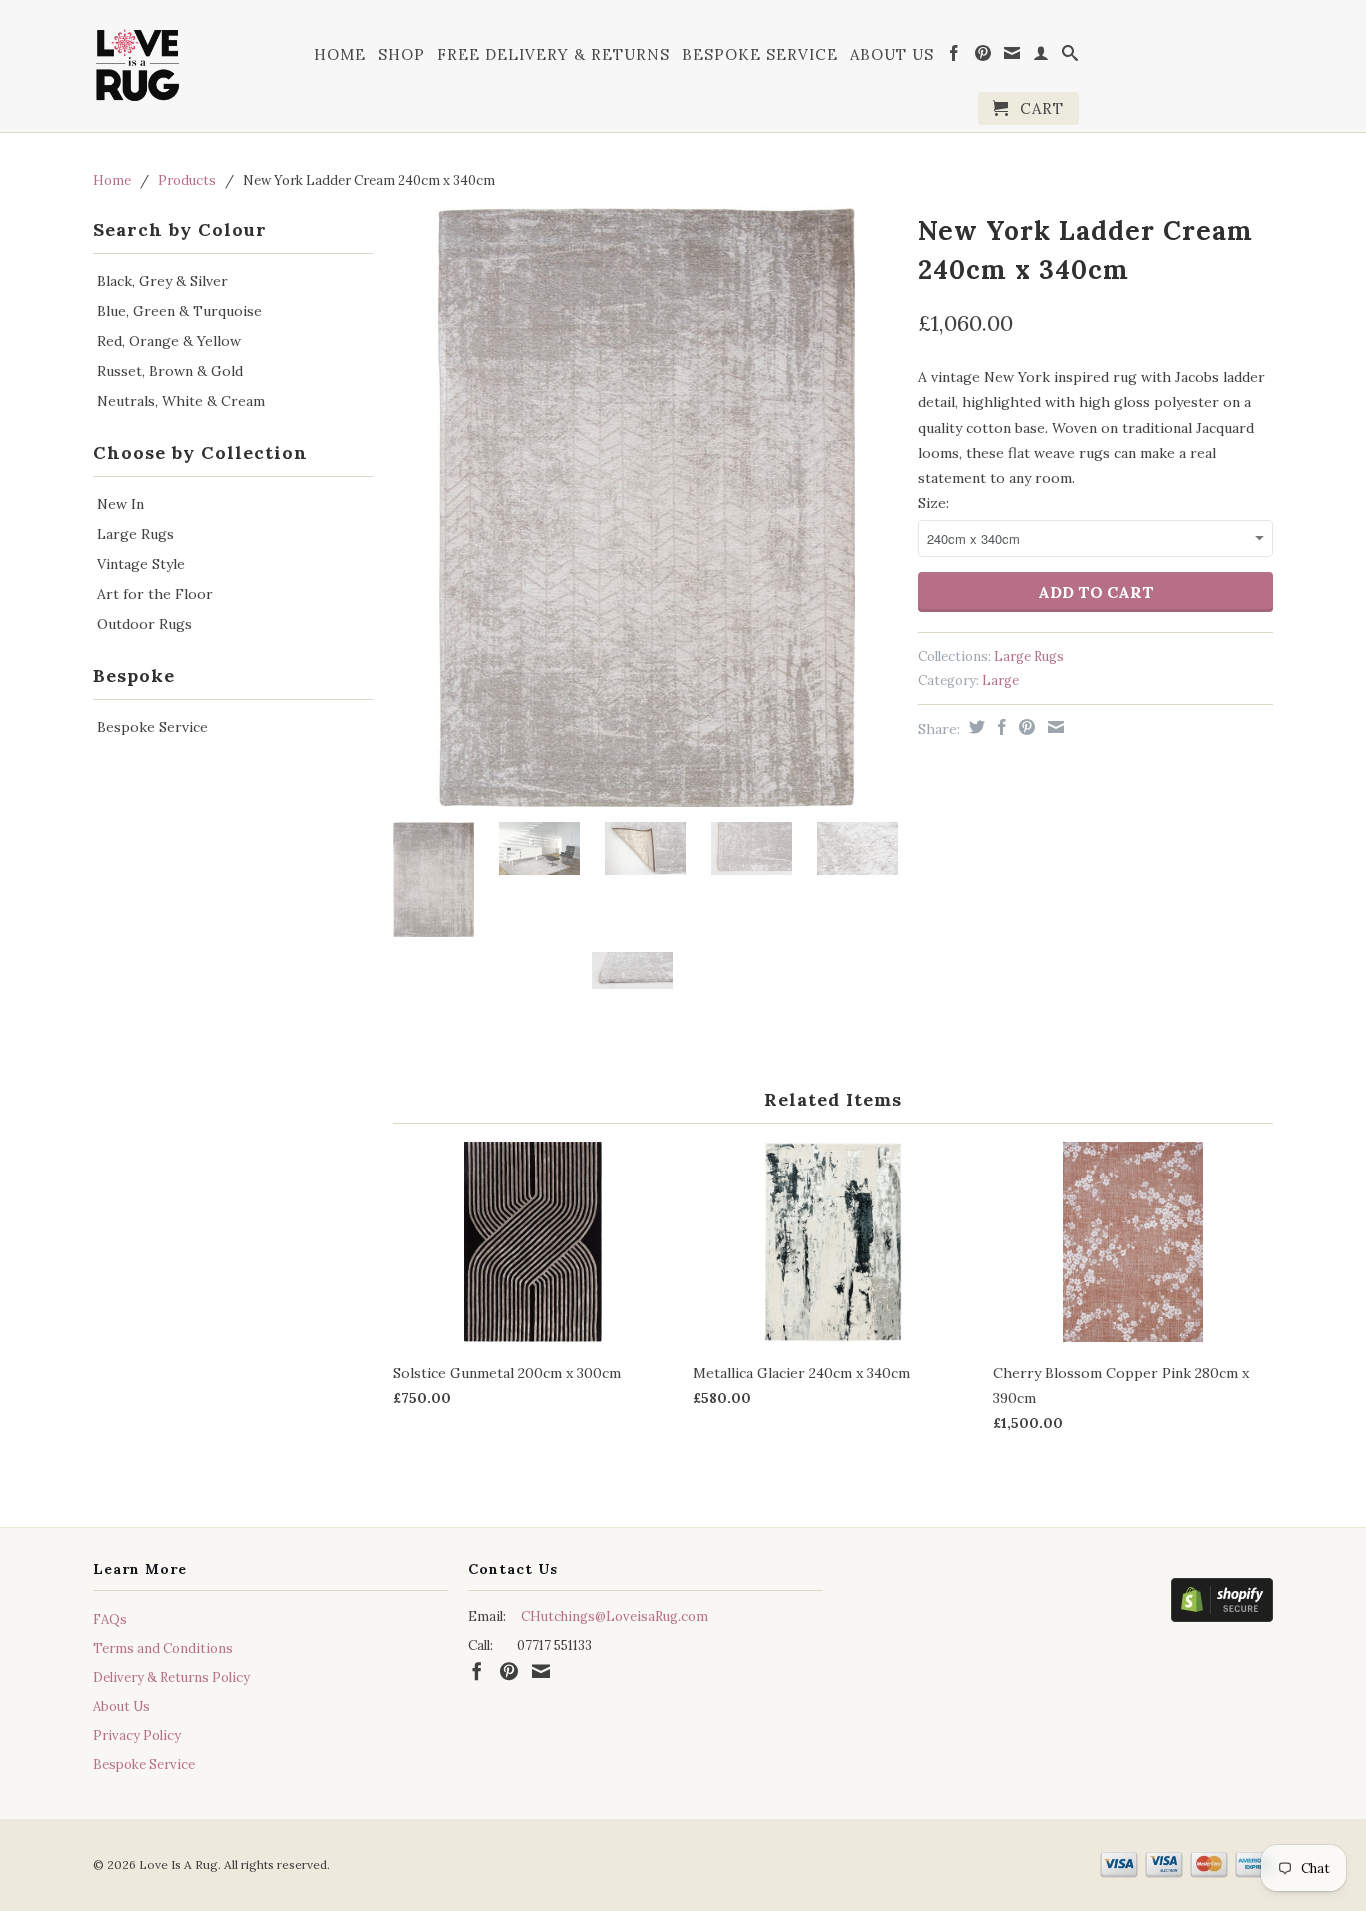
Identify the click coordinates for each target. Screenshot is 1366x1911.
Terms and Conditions (163, 1648)
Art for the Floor (155, 594)
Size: (933, 503)
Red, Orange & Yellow (169, 341)
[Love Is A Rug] (138, 61)
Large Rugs (135, 534)
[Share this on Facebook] (999, 727)
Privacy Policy (137, 1735)
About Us (892, 55)
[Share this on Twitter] (974, 727)
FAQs (110, 1619)
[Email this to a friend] (1053, 727)
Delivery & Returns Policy (171, 1677)
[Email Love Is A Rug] (1012, 57)
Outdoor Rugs (144, 624)
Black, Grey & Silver (162, 281)
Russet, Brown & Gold (170, 371)
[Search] (1070, 57)
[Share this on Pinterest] (1024, 727)
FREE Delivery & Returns (553, 55)
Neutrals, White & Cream (181, 401)
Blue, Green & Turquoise (179, 311)
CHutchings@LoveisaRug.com (614, 1616)
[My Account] (1041, 57)
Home (340, 55)
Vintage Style (141, 564)
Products (187, 180)
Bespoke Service (760, 55)
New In (120, 504)
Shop (401, 55)
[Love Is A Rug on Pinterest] (983, 57)
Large (1000, 680)
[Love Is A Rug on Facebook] (954, 57)
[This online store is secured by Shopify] (1222, 1604)
